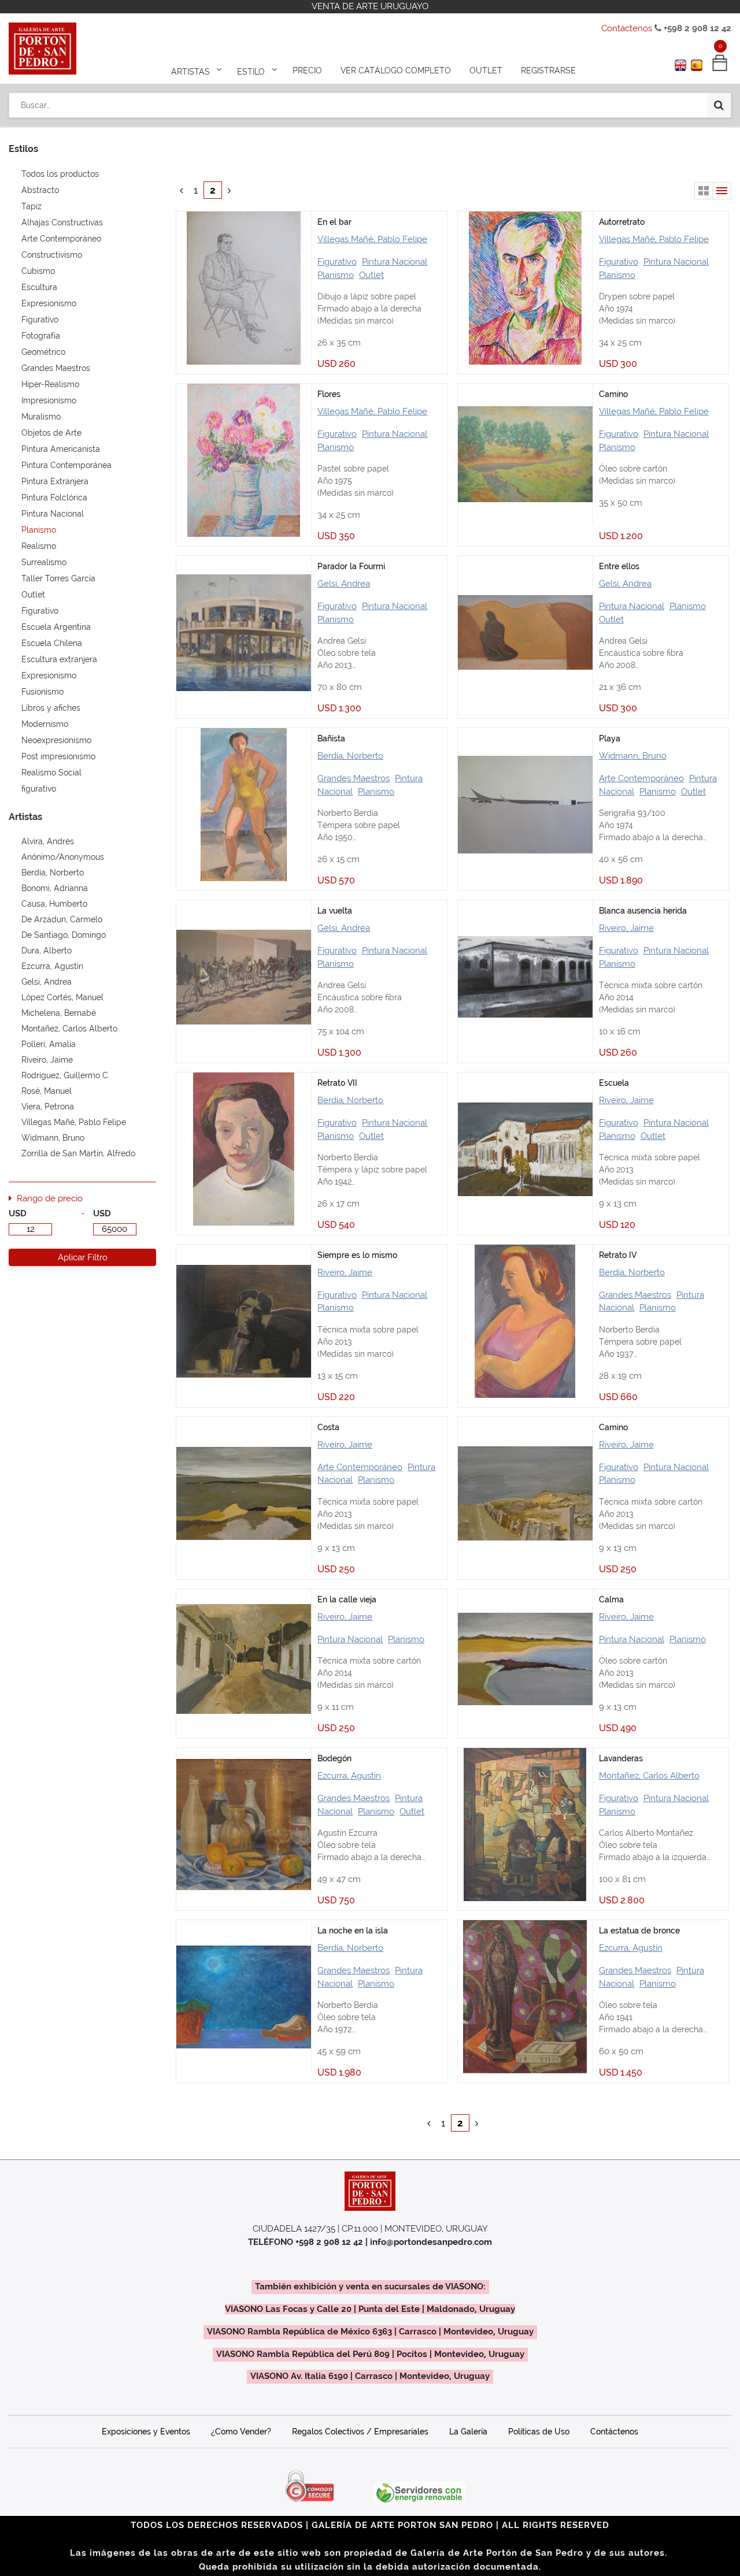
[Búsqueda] (719, 105)
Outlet (371, 275)
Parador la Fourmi (351, 566)
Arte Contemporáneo (641, 778)
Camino (613, 394)
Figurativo (337, 262)
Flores (329, 394)
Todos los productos (60, 174)
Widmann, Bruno (633, 756)
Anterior (185, 190)
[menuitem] (307, 70)
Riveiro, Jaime (626, 928)
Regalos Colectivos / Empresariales (360, 2432)
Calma (611, 1599)
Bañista (331, 738)
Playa (610, 738)
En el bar (334, 222)
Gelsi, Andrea (344, 584)
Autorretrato (622, 222)
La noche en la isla (353, 1931)
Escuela (614, 1083)
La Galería (468, 2432)
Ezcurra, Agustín (349, 1776)
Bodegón (334, 1758)
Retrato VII (337, 1083)
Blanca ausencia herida (643, 911)
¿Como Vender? (241, 2432)
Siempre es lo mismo (357, 1255)
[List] (722, 191)
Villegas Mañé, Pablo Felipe (372, 239)
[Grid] (704, 191)
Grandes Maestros (354, 778)
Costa (328, 1427)
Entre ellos (619, 566)
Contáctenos (627, 28)
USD (18, 1213)
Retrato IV (618, 1255)
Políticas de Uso (539, 2432)
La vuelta (335, 911)
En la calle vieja (347, 1599)
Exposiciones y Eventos (146, 2432)
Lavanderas (621, 1758)
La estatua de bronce (639, 1931)
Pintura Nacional (395, 262)
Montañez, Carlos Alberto (649, 1776)
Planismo (336, 275)
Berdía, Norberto (350, 756)
